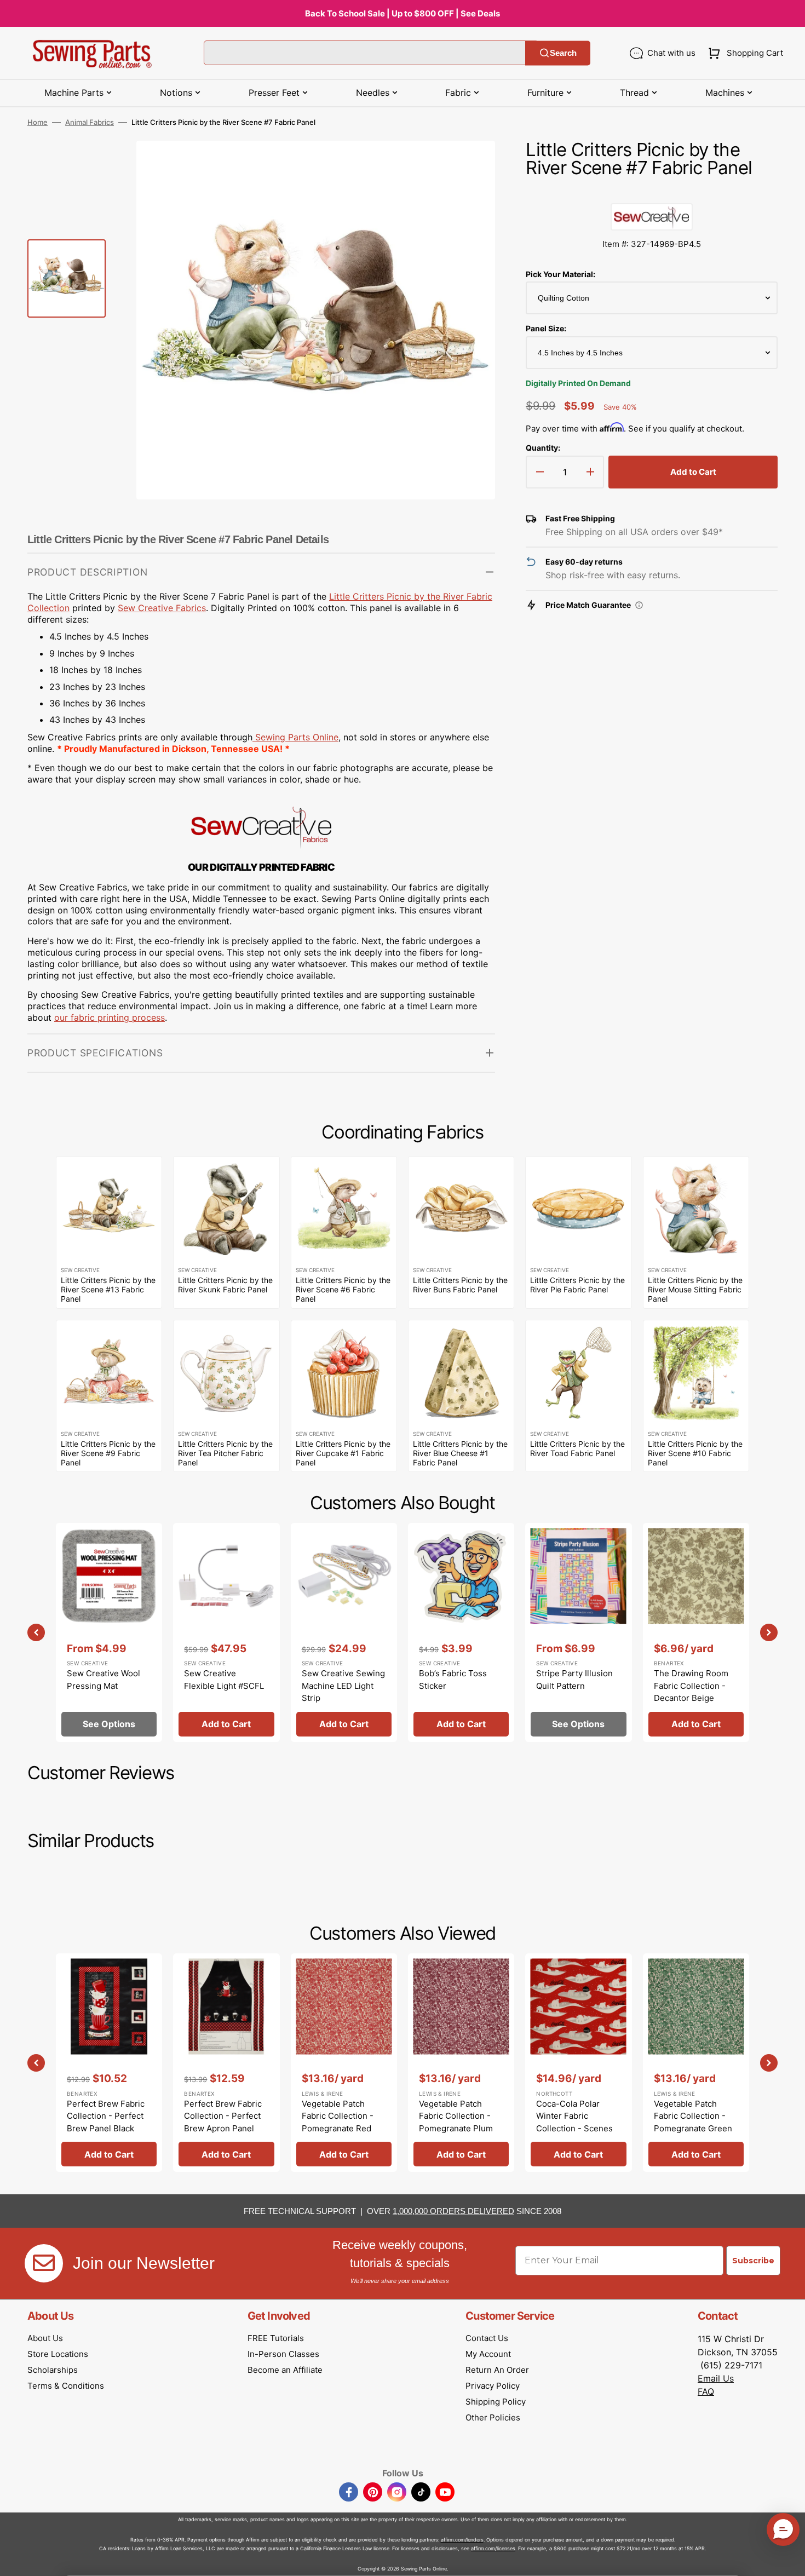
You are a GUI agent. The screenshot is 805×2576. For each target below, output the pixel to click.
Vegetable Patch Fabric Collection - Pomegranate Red (338, 2116)
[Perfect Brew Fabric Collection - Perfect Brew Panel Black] (109, 2063)
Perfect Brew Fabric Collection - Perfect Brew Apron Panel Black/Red (223, 2122)
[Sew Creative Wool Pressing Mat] (109, 1632)
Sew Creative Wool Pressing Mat (104, 1680)
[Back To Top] (789, 2560)
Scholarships (53, 2370)
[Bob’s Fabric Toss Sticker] (461, 1632)
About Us (45, 2338)
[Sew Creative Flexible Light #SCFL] (226, 1632)
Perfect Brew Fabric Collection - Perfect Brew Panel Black (106, 2116)
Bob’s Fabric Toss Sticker (453, 1680)
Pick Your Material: (560, 274)
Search (563, 53)
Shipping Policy (496, 2402)
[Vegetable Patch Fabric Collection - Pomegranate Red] (344, 2063)
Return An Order (497, 2370)
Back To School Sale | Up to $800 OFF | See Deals (403, 13)
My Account (488, 2354)
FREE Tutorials (276, 2338)
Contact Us (487, 2338)
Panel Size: (546, 328)
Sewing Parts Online (297, 737)
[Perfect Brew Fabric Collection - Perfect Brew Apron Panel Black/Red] (226, 2063)
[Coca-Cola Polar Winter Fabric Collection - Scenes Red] (578, 2063)
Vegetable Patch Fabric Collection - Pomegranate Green (693, 2116)
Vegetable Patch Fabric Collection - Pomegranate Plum (456, 2116)
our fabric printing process (110, 1017)
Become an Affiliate (285, 2370)
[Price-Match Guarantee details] (639, 605)
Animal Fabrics (90, 122)
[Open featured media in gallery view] (470, 165)
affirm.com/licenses (493, 2548)
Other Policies (493, 2417)
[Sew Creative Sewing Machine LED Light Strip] (344, 1632)
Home (38, 122)
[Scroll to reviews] (652, 192)
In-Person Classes (283, 2354)
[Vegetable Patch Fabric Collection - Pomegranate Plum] (461, 2063)
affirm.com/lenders (462, 2540)
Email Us (716, 2378)
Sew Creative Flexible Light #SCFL (224, 1680)
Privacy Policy (493, 2386)
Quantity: (543, 448)
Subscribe (753, 2261)
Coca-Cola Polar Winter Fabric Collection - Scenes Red (574, 2122)
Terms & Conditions (66, 2386)
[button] (743, 53)
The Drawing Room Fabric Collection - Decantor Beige (691, 1686)
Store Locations (58, 2354)
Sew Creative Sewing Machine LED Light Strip (343, 1686)
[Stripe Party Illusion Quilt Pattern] (578, 1632)
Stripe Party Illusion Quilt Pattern (574, 1680)
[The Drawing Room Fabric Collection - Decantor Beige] (696, 1632)
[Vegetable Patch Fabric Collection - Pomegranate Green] (696, 2063)
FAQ (706, 2391)
